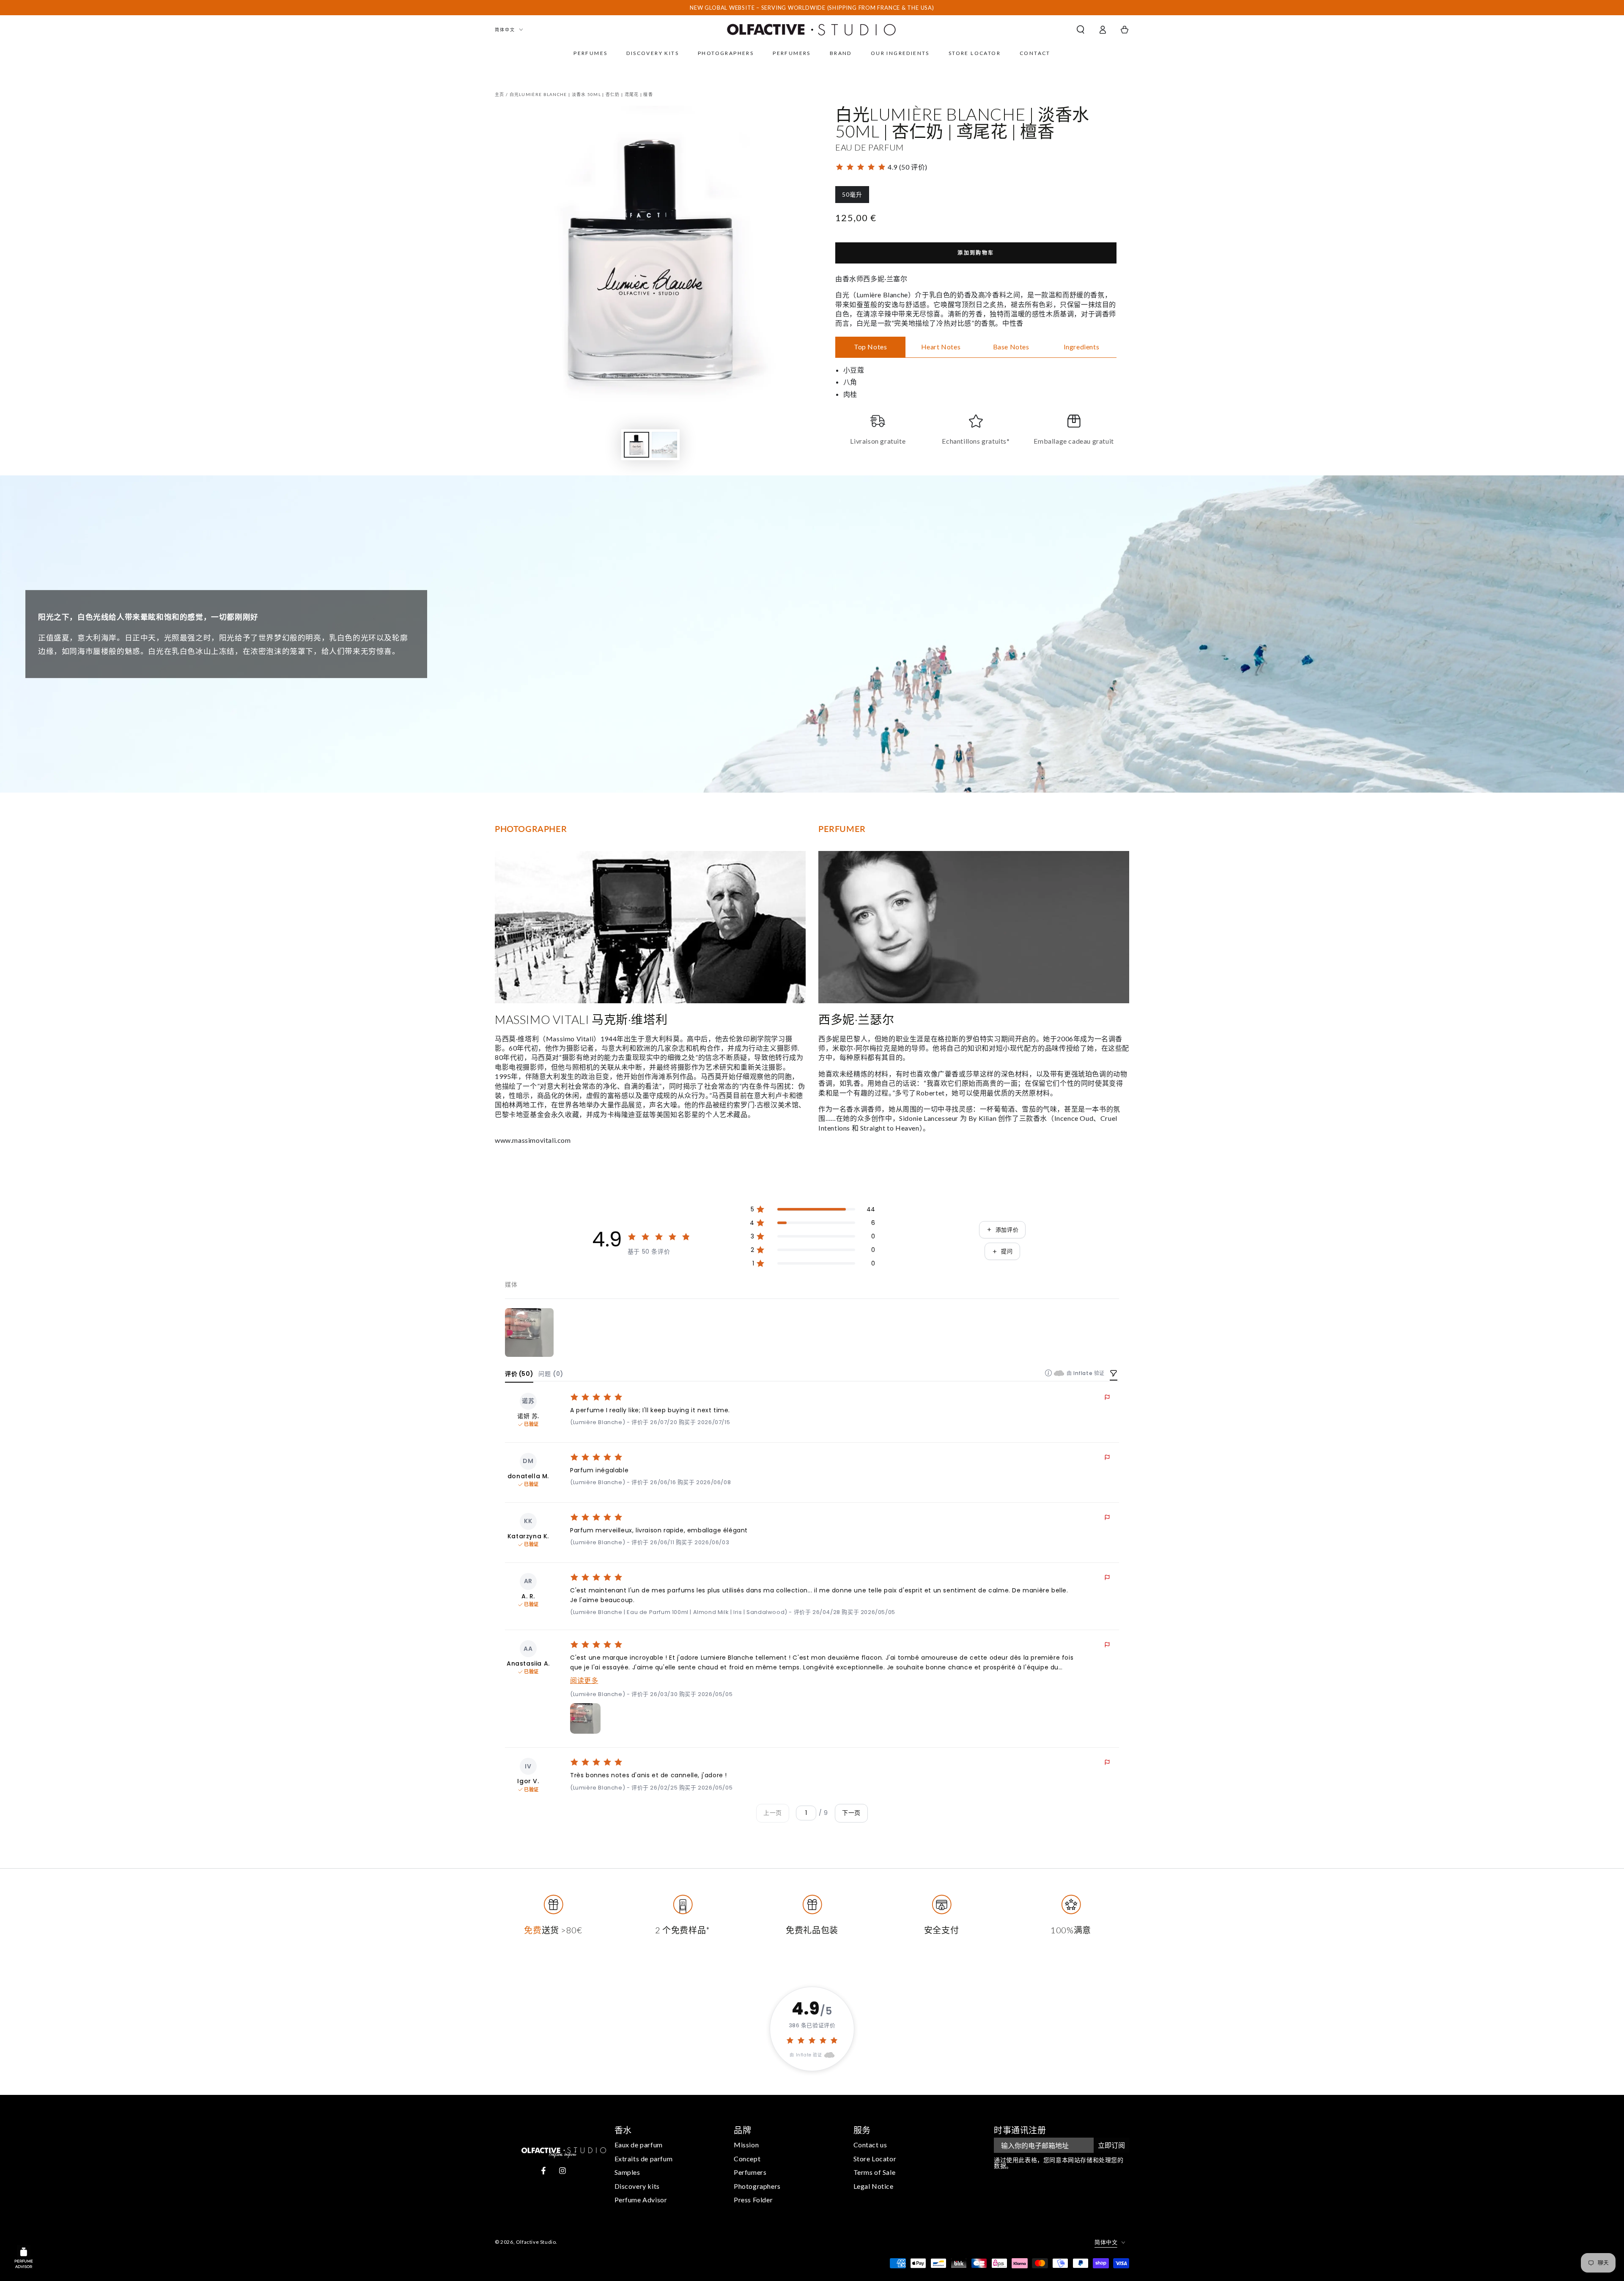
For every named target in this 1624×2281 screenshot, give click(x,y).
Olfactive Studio (536, 2242)
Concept (747, 2159)
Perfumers (750, 2172)
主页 (500, 94)
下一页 (851, 1813)
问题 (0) (551, 1374)
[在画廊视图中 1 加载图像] (636, 445)
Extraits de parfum (644, 2159)
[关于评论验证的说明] (1048, 1373)
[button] (1081, 30)
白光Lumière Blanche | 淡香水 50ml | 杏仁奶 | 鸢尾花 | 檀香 (582, 94)
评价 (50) (519, 1374)
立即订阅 (1111, 2145)
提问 (1007, 1251)
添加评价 (1007, 1230)
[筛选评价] (1114, 1374)
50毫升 (852, 197)
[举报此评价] (1107, 1397)
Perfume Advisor (641, 2200)
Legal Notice (874, 2186)
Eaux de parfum (639, 2145)
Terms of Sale (875, 2172)
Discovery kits (637, 2186)
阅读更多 (584, 1681)
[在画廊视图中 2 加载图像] (664, 445)
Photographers (757, 2186)
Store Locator (875, 2159)
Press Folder (753, 2200)
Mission (746, 2145)
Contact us (870, 2145)
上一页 (773, 1813)
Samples (627, 2172)
